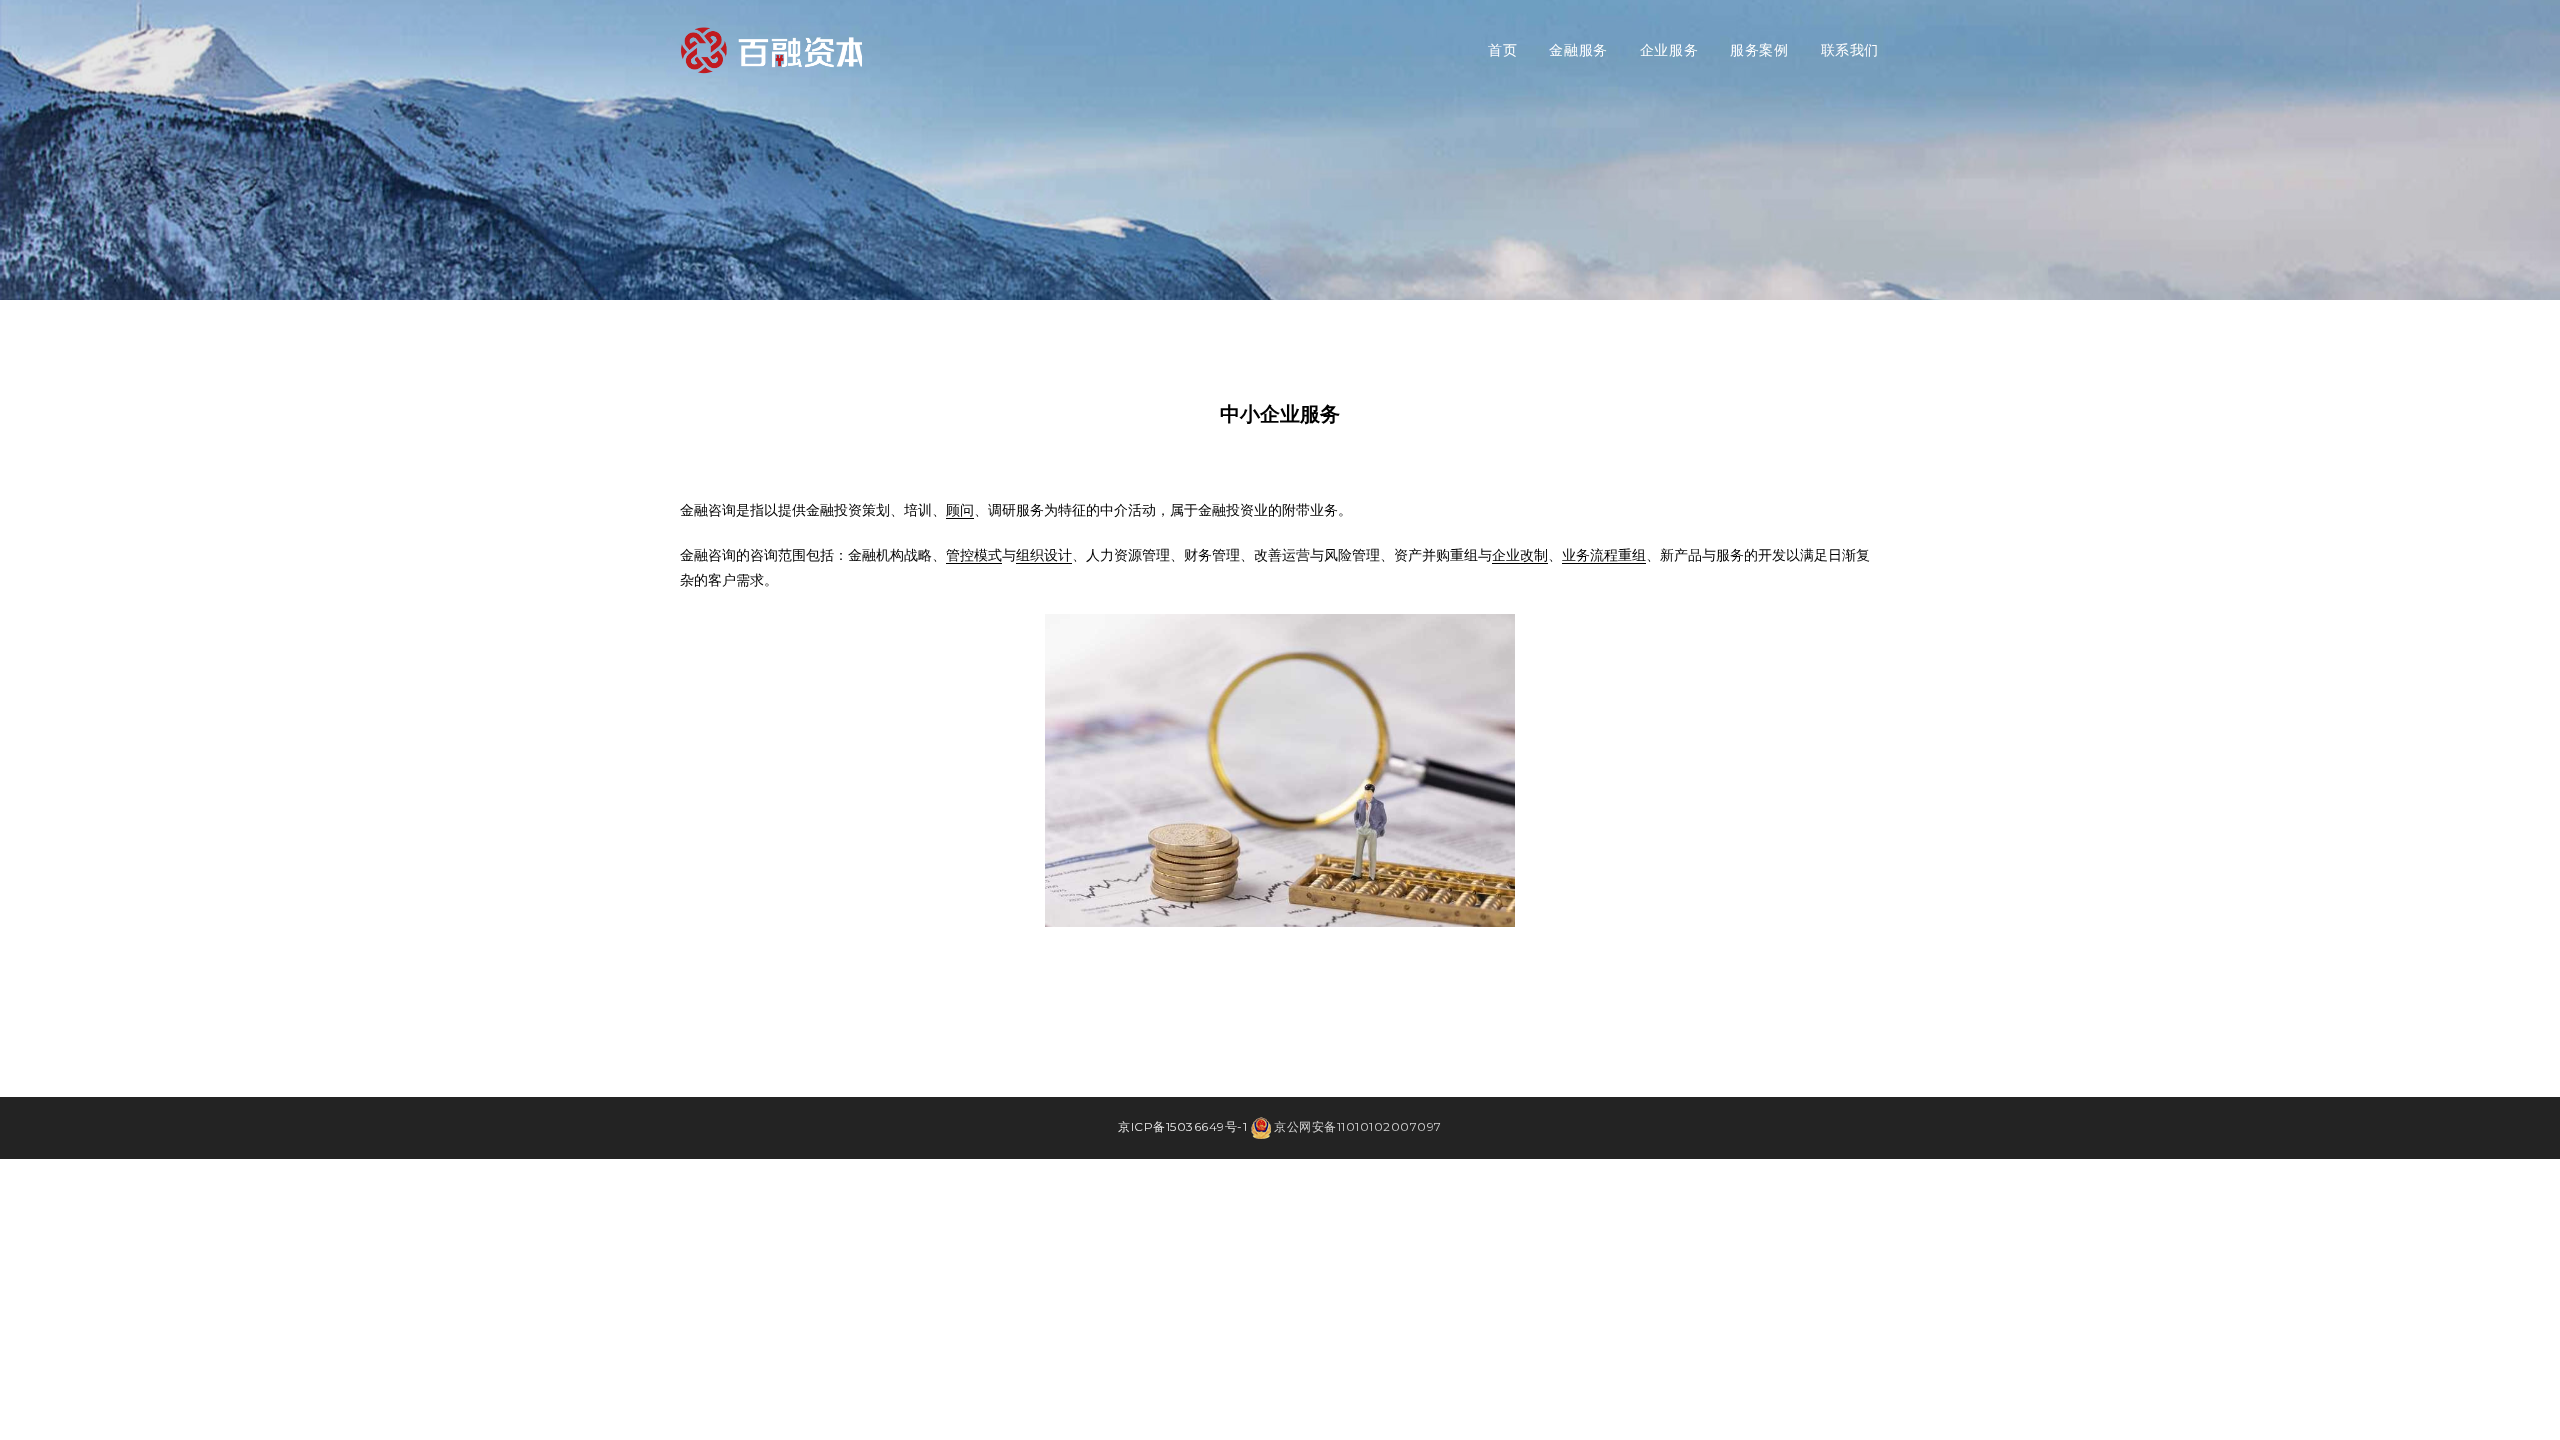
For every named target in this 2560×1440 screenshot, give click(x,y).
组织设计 (1044, 555)
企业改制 (1520, 555)
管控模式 (974, 555)
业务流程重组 (1604, 555)
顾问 (960, 510)
